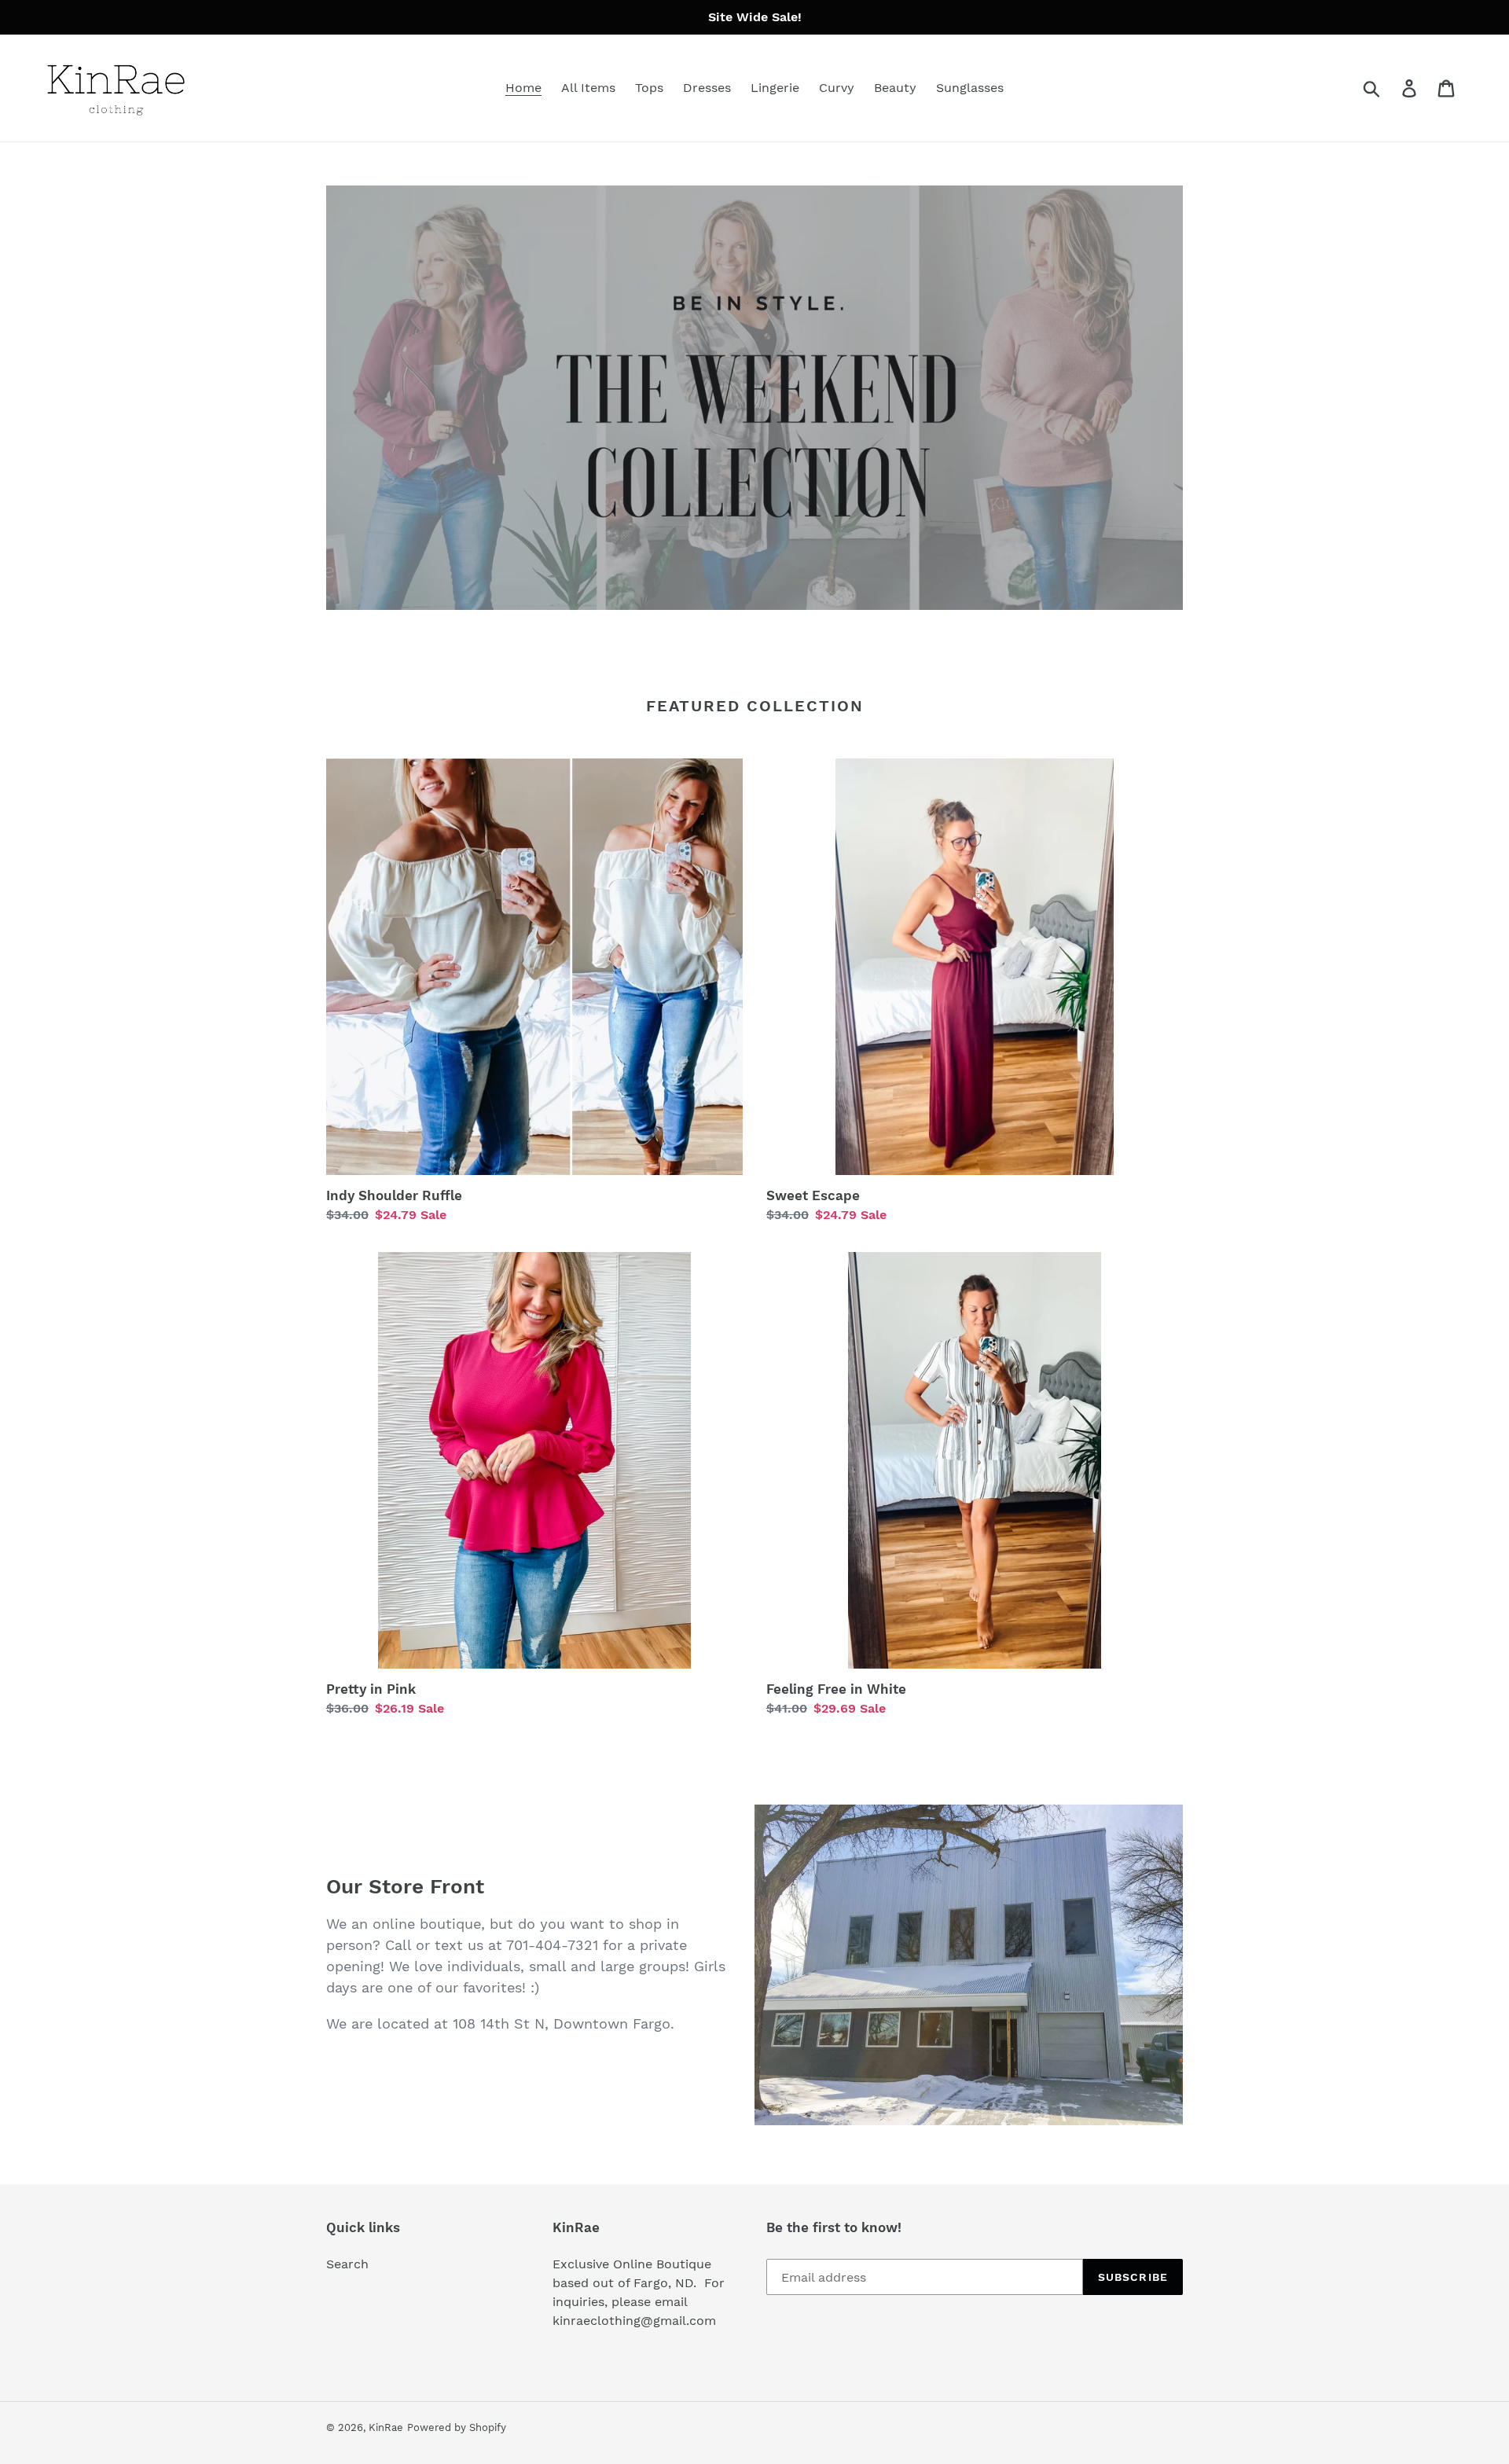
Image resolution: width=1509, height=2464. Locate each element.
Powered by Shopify (457, 2427)
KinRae (386, 2427)
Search (347, 2264)
